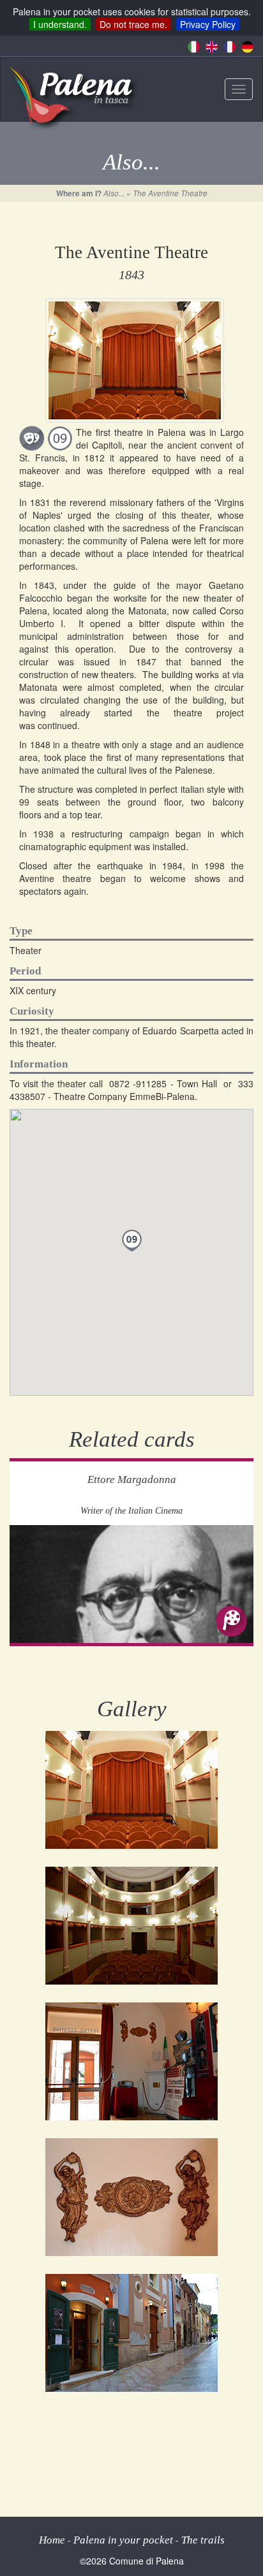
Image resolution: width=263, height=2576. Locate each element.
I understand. (60, 24)
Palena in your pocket (123, 2540)
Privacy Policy (208, 24)
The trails (203, 2540)
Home (52, 2540)
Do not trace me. (133, 24)
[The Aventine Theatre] (131, 1790)
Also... (114, 193)
